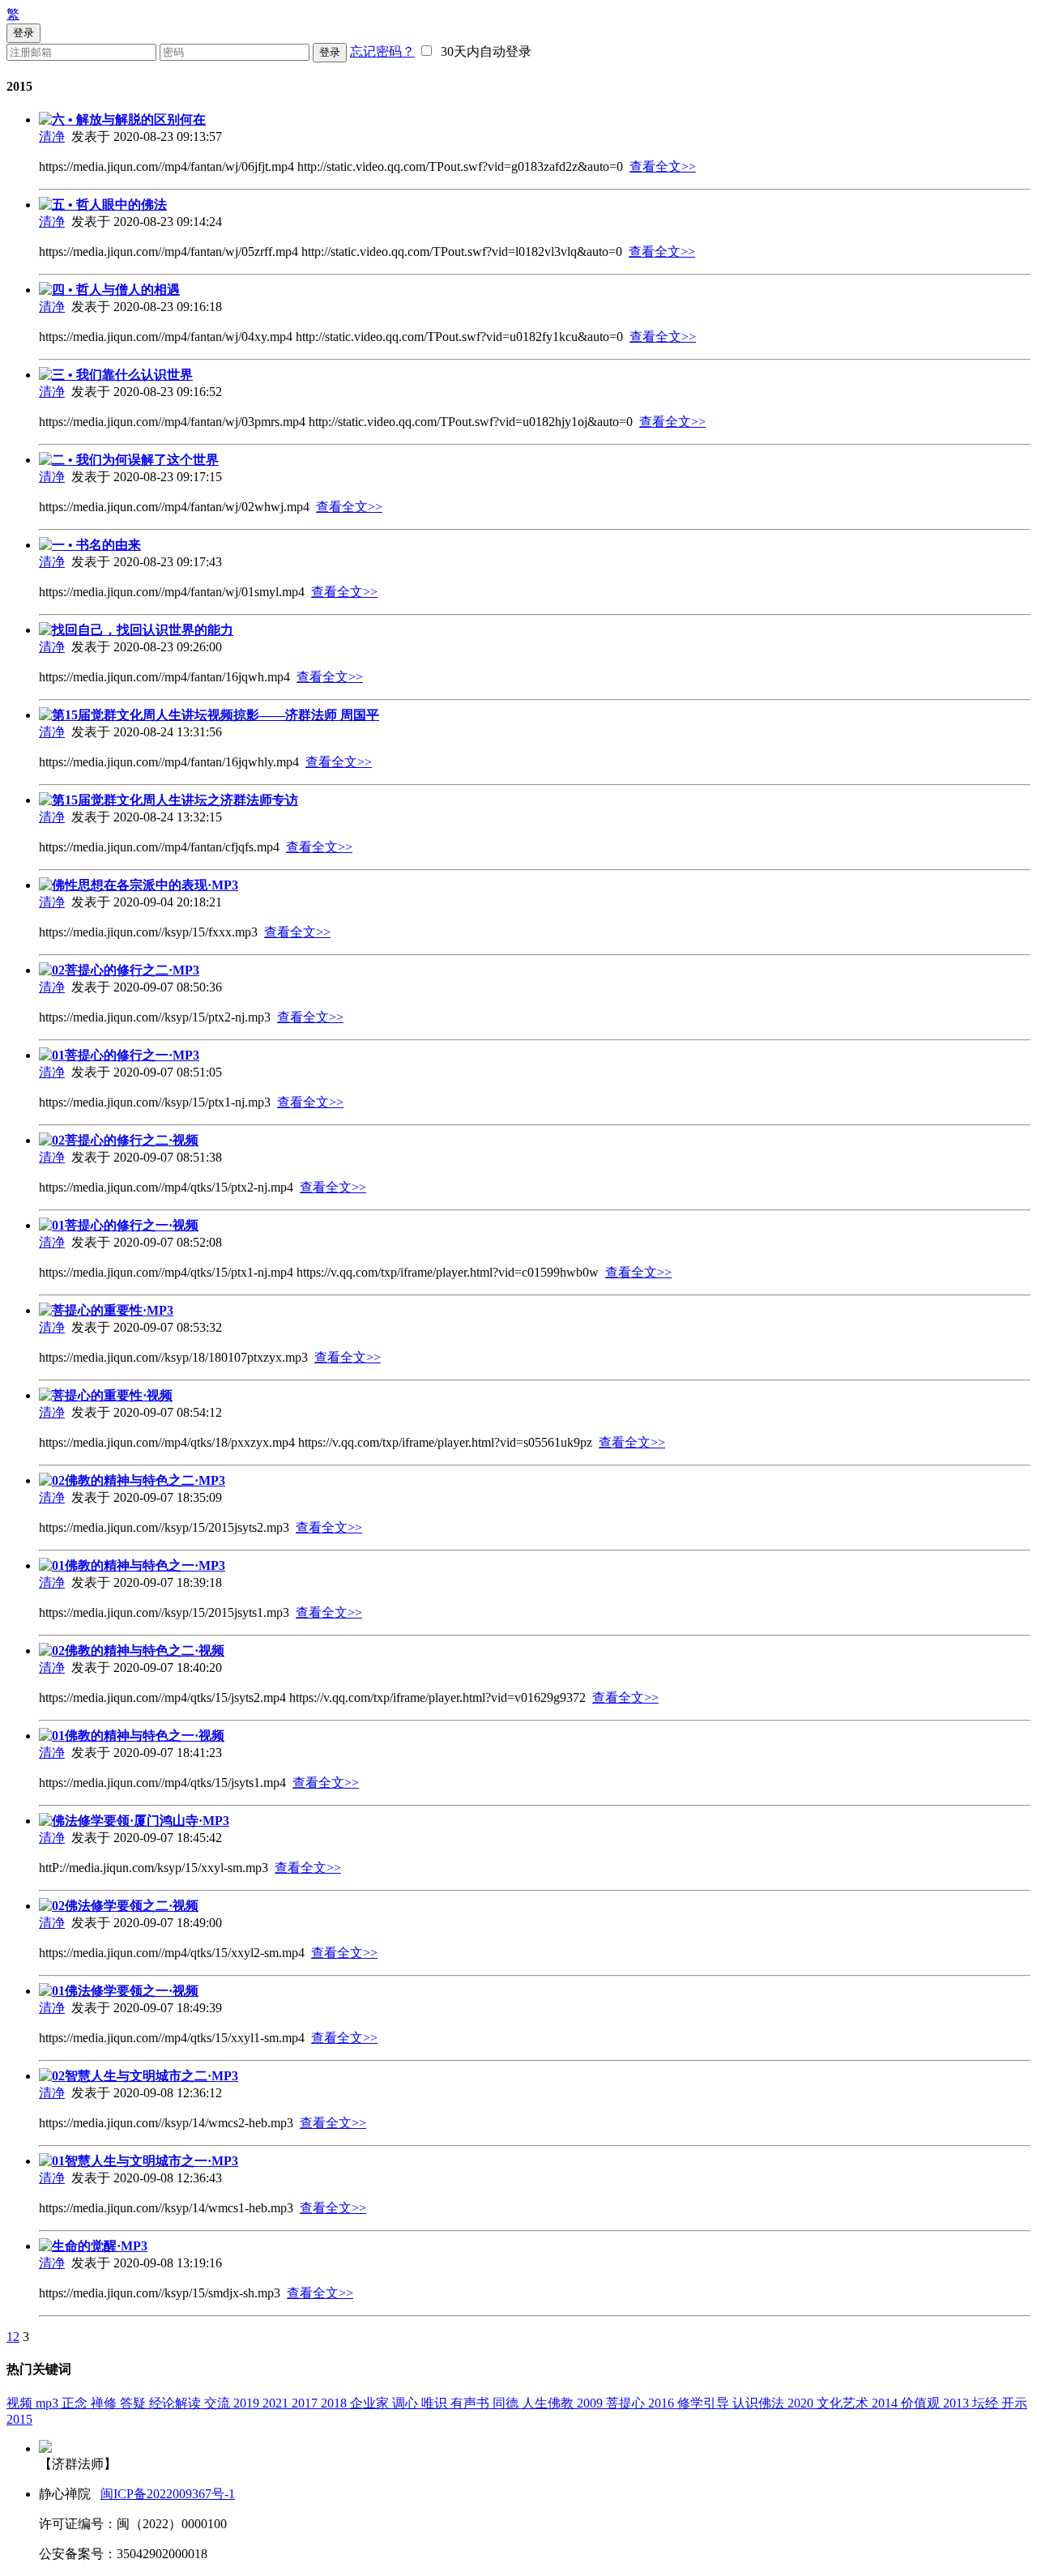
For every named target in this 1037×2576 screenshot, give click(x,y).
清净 (52, 136)
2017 (306, 2403)
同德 (507, 2403)
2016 (663, 2403)
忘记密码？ (382, 51)
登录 (330, 52)
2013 (958, 2403)
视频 (21, 2403)
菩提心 (627, 2403)
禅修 (105, 2403)
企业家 (371, 2403)
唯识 (436, 2403)
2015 (19, 2419)
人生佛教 (549, 2403)
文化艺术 (844, 2403)
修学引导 (705, 2403)
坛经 (987, 2403)
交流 (219, 2403)
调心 (407, 2403)
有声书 (472, 2403)
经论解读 (177, 2403)
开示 (1014, 2403)
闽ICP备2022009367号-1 (168, 2494)
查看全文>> (663, 166)
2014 (886, 2403)
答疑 (134, 2403)
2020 (802, 2403)
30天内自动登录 (483, 51)
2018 (335, 2403)
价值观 (922, 2403)
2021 (277, 2403)
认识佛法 (760, 2403)
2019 (248, 2403)
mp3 (49, 2403)
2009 (591, 2403)
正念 (76, 2403)
